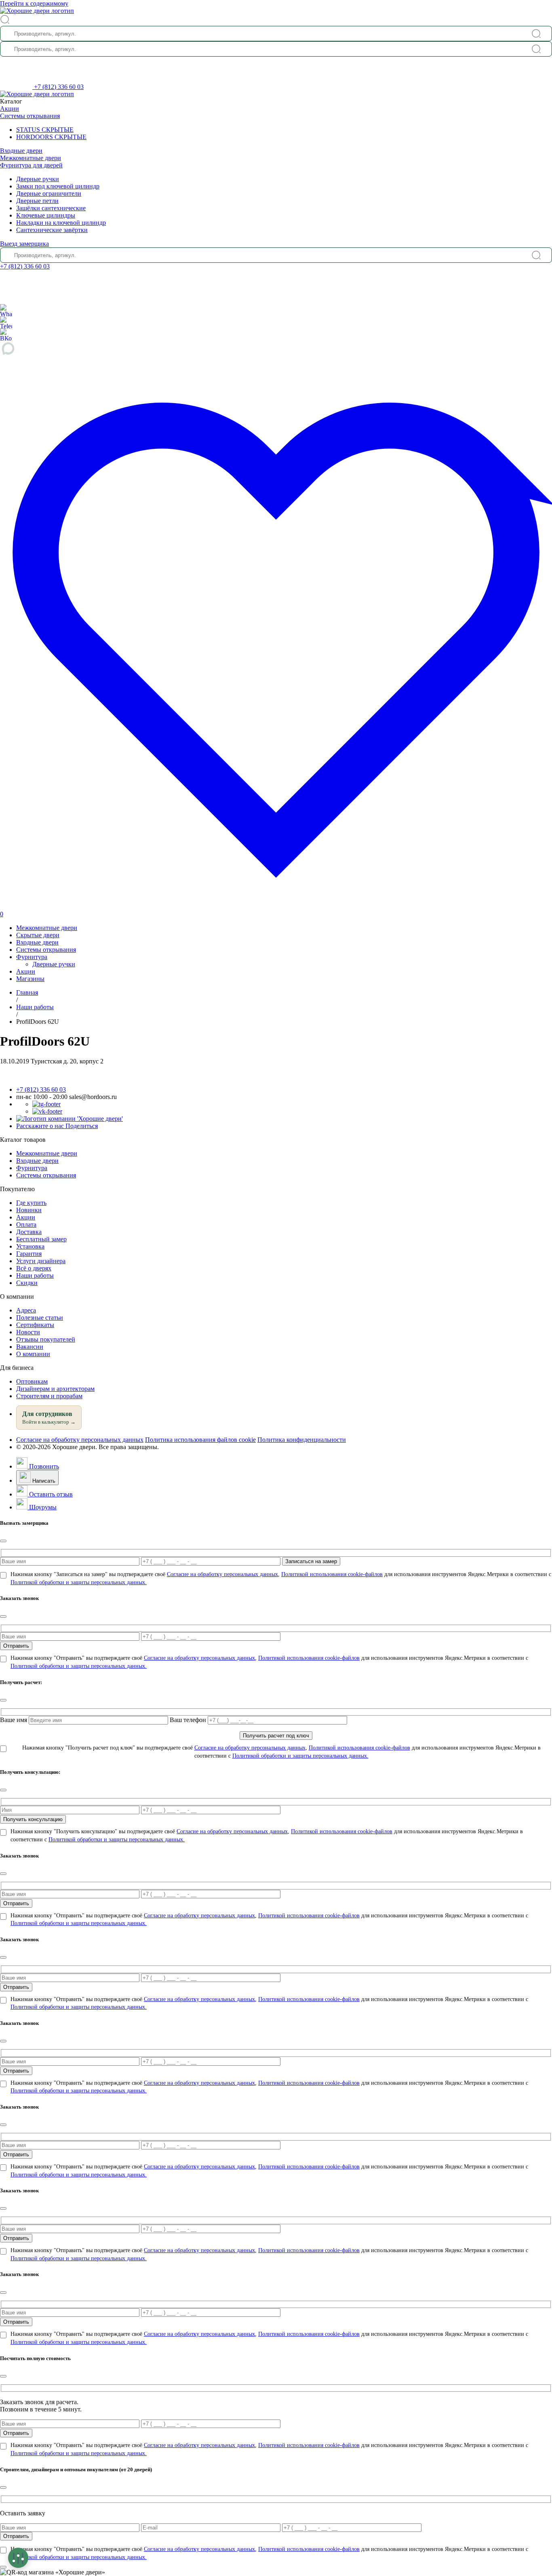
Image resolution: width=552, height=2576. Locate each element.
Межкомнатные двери (31, 158)
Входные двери (21, 151)
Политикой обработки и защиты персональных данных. (79, 1582)
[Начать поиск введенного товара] (536, 34)
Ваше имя (14, 1720)
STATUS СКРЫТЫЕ (45, 130)
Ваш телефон (189, 1720)
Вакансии (30, 1347)
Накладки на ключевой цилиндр (61, 223)
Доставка (29, 1232)
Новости (28, 1332)
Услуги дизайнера (41, 1261)
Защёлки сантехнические (51, 208)
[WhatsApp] (6, 310)
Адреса (26, 1310)
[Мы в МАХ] (276, 349)
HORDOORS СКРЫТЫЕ (51, 137)
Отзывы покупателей (46, 1339)
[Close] (3, 1541)
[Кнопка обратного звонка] (17, 87)
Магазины (30, 979)
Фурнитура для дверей (31, 165)
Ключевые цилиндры (46, 215)
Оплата (26, 1225)
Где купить (31, 1203)
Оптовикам (32, 1381)
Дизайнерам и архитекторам (55, 1389)
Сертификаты (35, 1325)
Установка (30, 1246)
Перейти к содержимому (34, 3)
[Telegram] (6, 322)
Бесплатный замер (41, 1239)
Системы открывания (30, 116)
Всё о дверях (34, 1268)
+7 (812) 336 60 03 (59, 87)
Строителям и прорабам (49, 1396)
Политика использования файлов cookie (200, 1440)
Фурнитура (32, 957)
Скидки (27, 1283)
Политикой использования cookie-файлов (332, 1574)
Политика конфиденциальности (302, 1440)
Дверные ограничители (49, 193)
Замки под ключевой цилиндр (58, 186)
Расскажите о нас (57, 1126)
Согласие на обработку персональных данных (80, 1440)
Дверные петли (37, 201)
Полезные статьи (40, 1318)
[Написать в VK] (47, 1111)
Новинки (29, 1210)
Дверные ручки (38, 179)
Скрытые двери (38, 935)
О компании (33, 1354)
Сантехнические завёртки (52, 230)
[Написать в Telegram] (46, 1104)
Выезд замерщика (24, 244)
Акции (9, 109)
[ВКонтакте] (6, 334)
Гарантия (29, 1254)
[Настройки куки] (18, 2558)
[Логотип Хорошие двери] (37, 11)
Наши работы (35, 1275)
